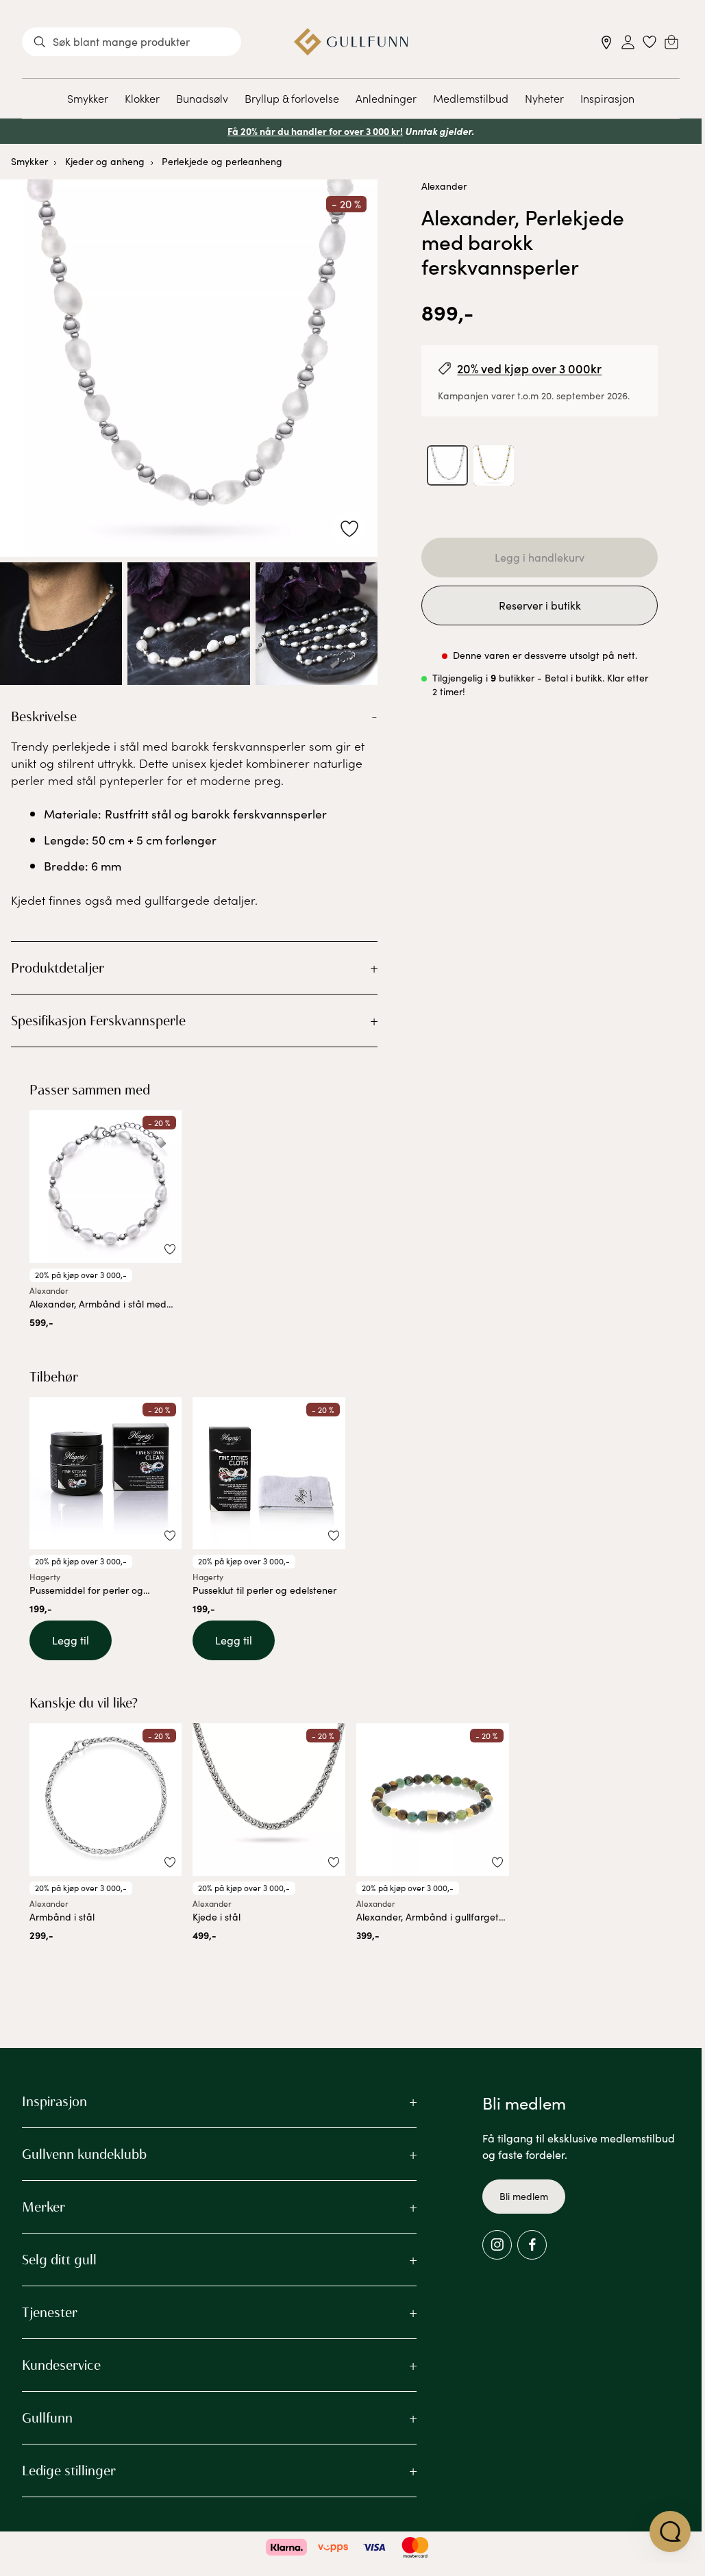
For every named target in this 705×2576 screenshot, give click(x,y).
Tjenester (50, 2312)
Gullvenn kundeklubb (84, 2154)
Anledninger (386, 98)
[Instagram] (497, 2245)
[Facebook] (532, 2245)
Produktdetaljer (58, 968)
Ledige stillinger (69, 2471)
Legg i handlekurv (540, 557)
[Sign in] (628, 42)
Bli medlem (524, 2196)
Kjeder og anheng (105, 161)
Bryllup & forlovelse (292, 98)
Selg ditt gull (59, 2260)
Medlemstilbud (471, 98)
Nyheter (544, 98)
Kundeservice (61, 2365)
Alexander (444, 186)
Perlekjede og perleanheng (222, 161)
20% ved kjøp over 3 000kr (529, 368)
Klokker (142, 98)
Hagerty (45, 1577)
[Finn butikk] (607, 42)
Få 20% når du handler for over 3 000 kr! (315, 131)
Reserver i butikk (540, 605)
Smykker (88, 98)
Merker (44, 2207)
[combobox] (132, 42)
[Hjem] (351, 42)
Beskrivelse (44, 716)
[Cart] (671, 42)
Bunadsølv (202, 98)
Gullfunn (47, 2418)
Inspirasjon (607, 98)
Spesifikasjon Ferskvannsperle (98, 1021)
